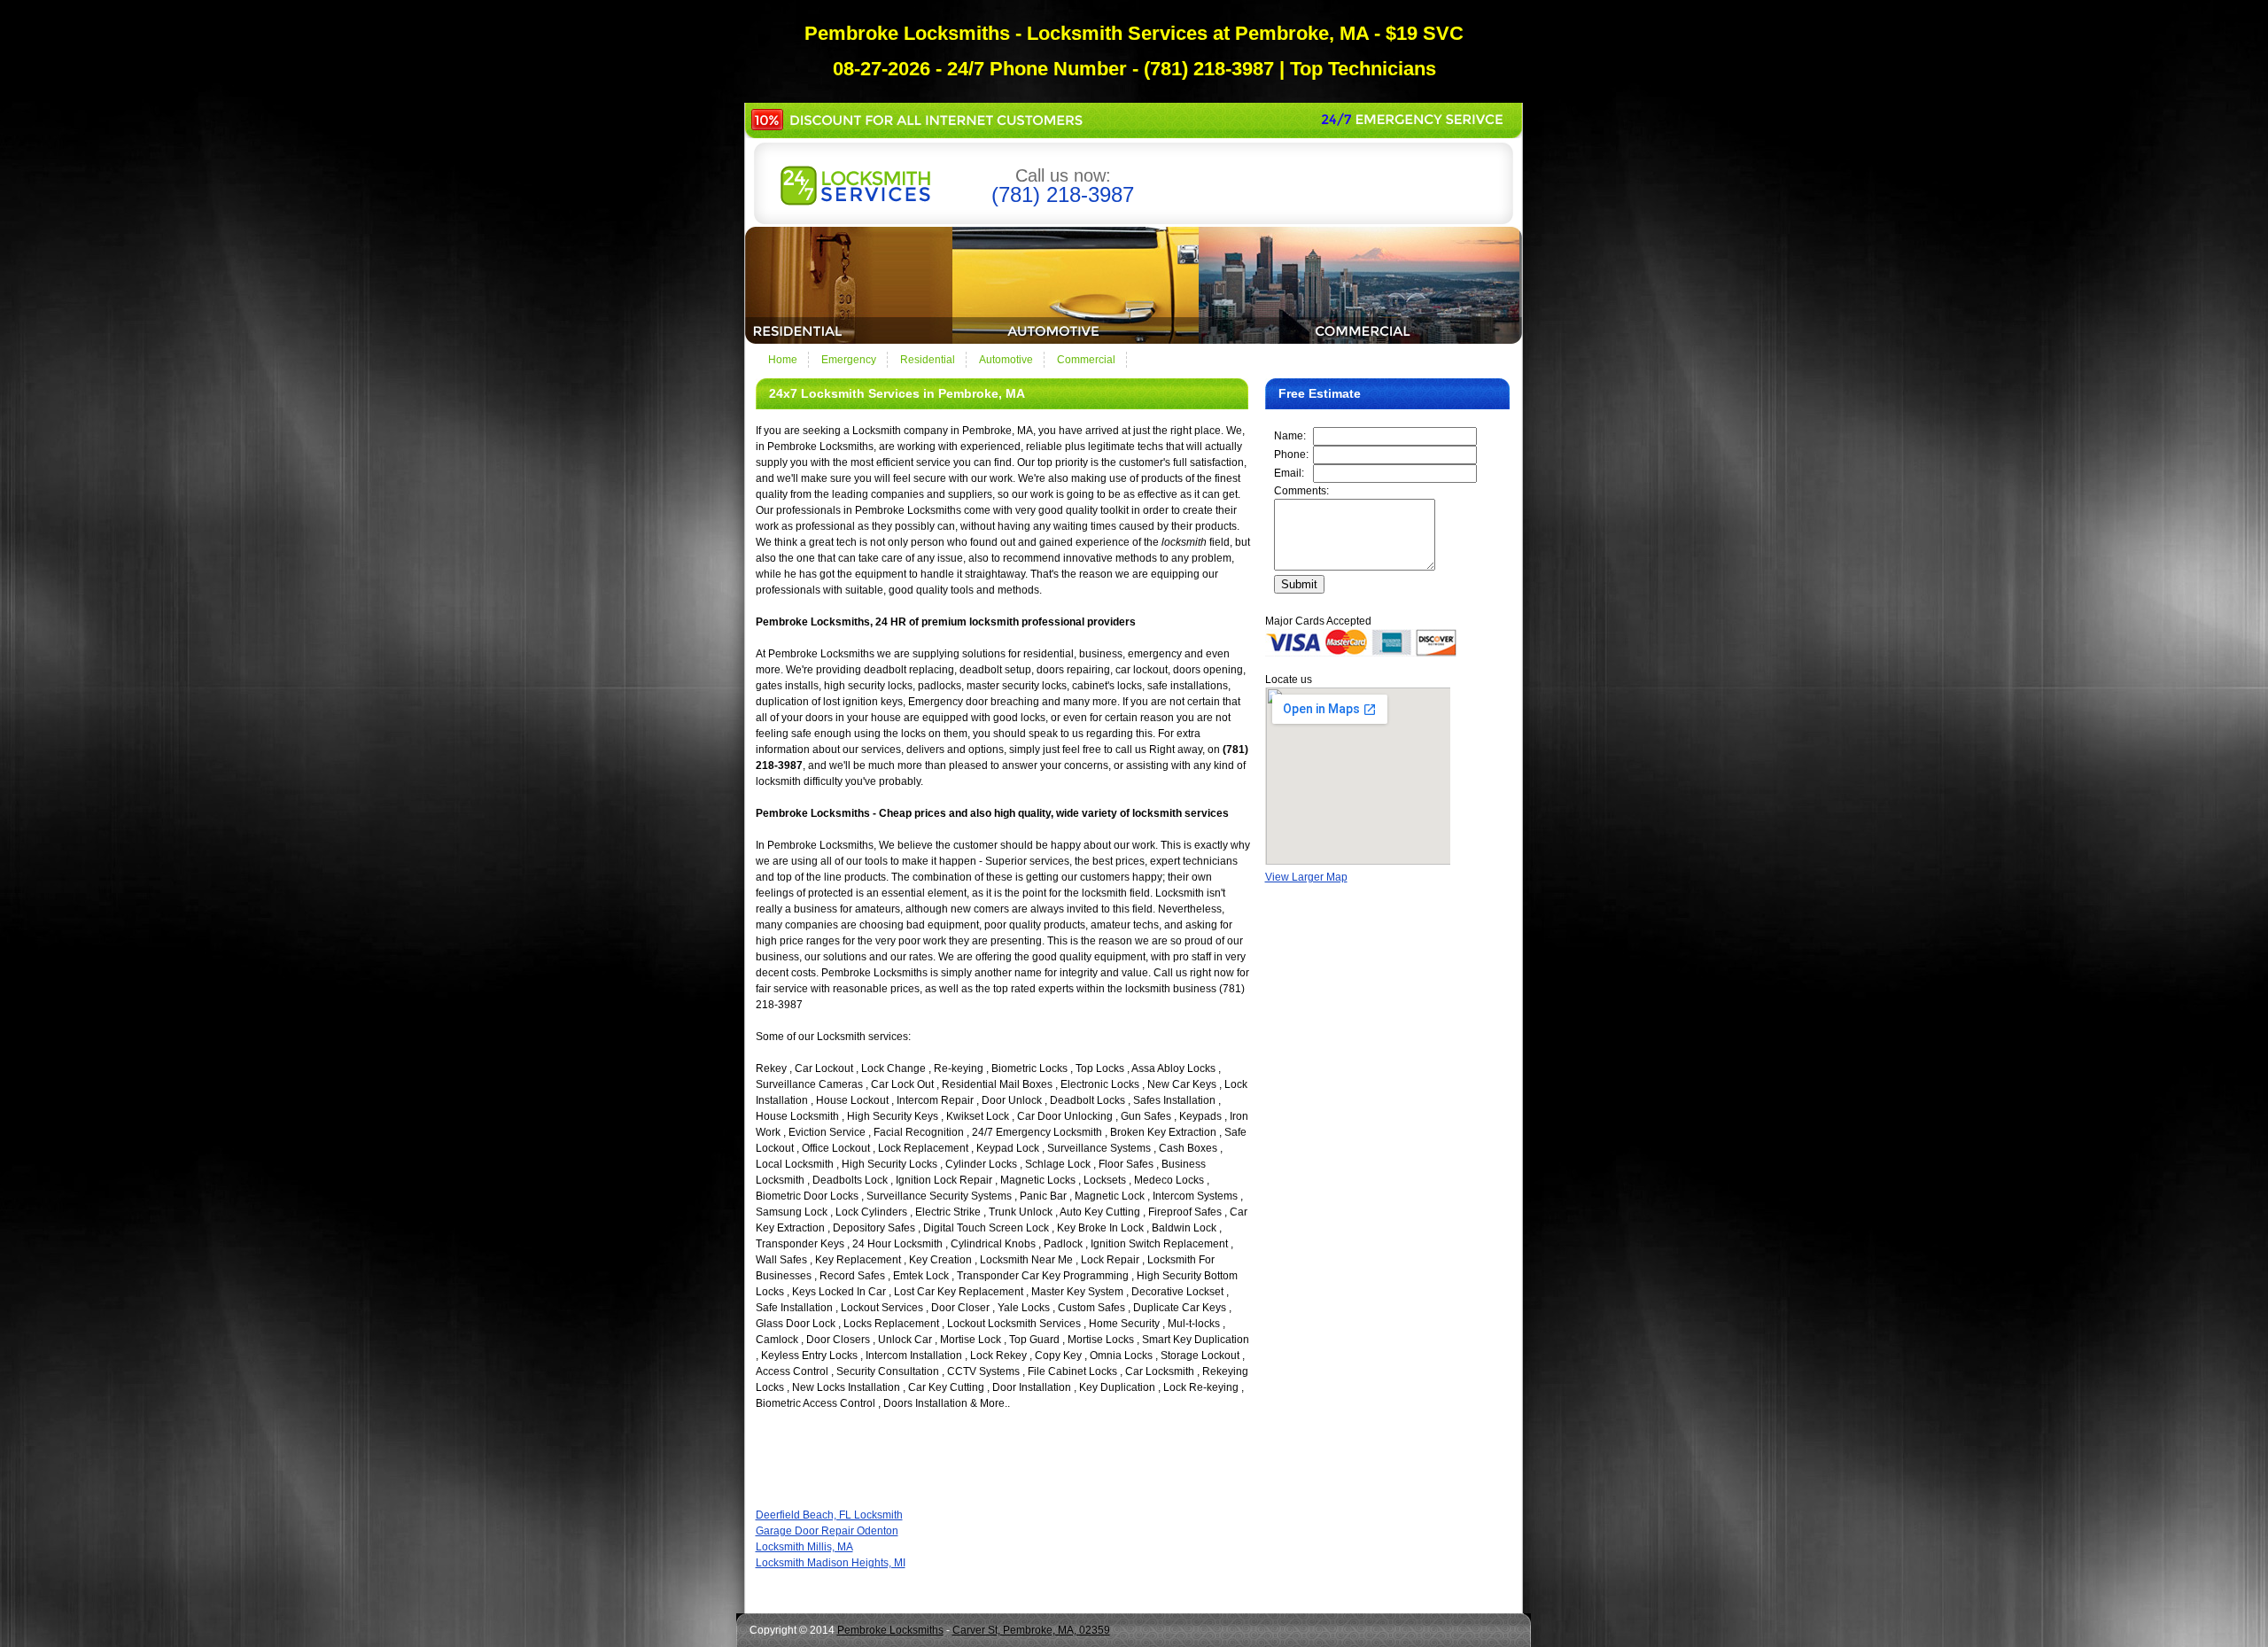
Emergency (849, 360)
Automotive (1006, 360)
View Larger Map (1306, 877)
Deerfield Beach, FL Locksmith (829, 1515)
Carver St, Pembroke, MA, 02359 (1031, 1630)
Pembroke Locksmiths (890, 1630)
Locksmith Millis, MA (804, 1547)
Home (783, 360)
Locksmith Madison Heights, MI (831, 1563)
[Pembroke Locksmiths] (855, 202)
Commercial (1086, 360)
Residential (928, 360)
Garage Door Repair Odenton (827, 1531)
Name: (1290, 436)
